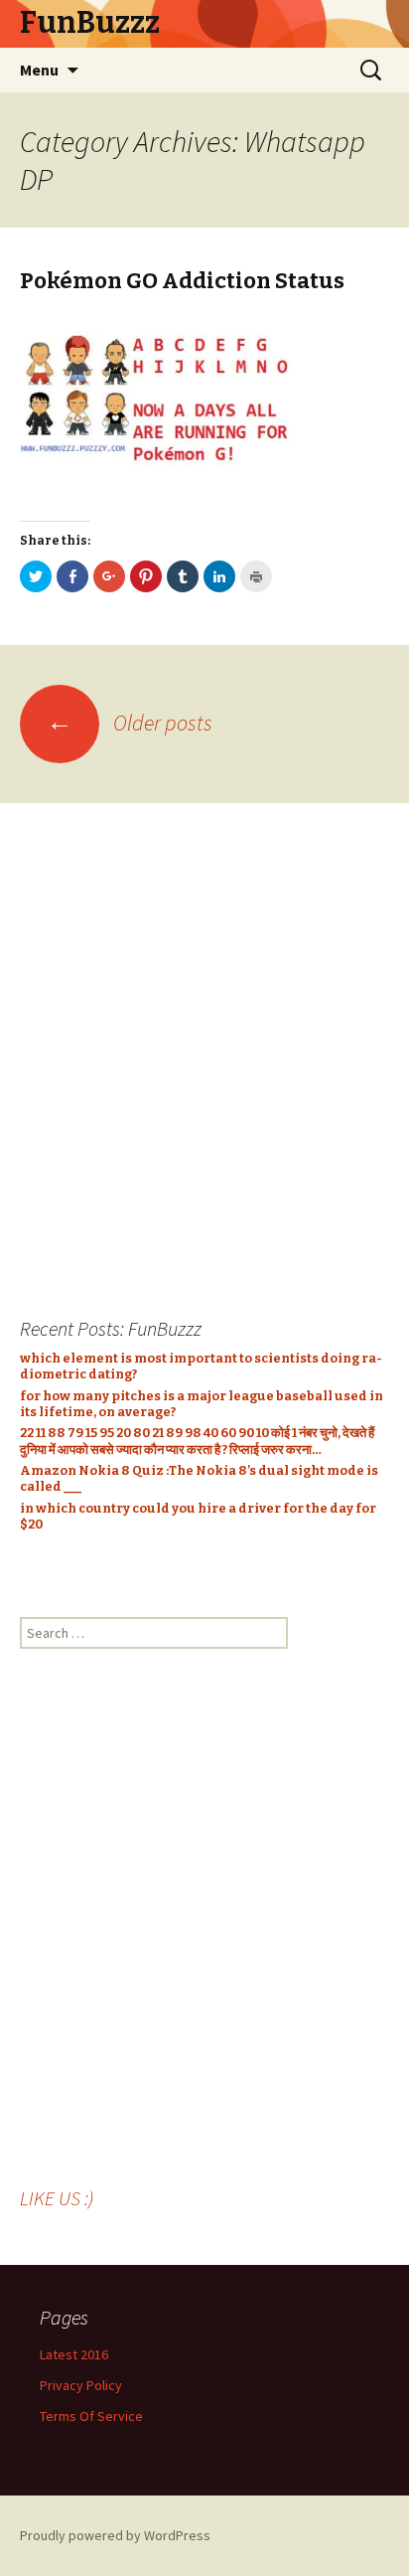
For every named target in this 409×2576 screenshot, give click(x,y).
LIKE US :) (57, 2198)
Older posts (130, 723)
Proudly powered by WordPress (115, 2535)
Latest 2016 (74, 2354)
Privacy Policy (81, 2385)
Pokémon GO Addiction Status (182, 281)
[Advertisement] (204, 1047)
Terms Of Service (91, 2416)
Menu (39, 70)
